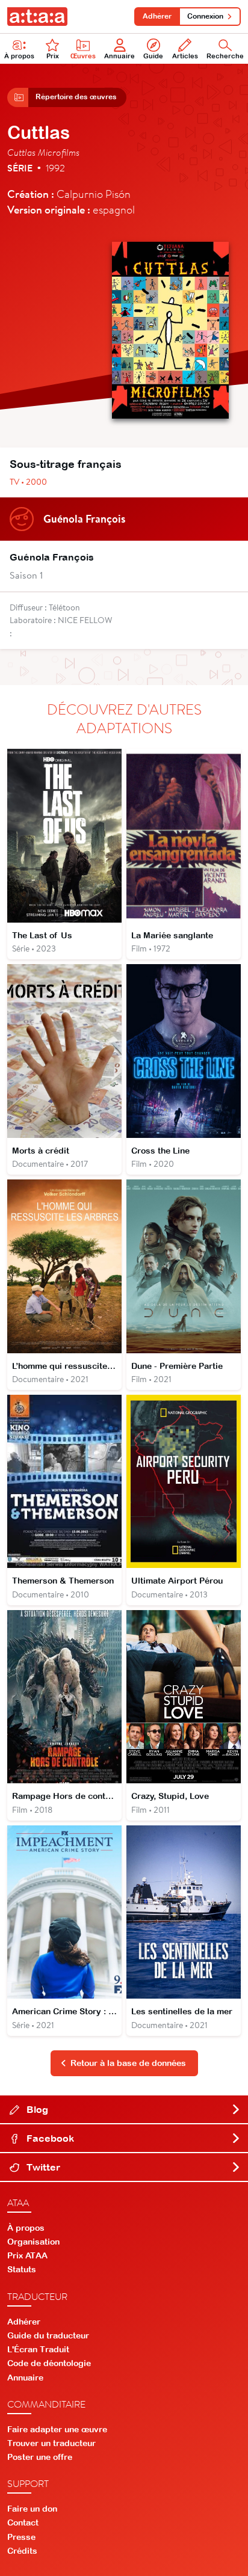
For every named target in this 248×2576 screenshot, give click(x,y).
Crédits (22, 2551)
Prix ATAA (27, 2255)
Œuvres (83, 56)
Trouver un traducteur (51, 2443)
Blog (36, 2109)
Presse (21, 2537)
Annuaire (119, 56)
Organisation (33, 2242)
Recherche (225, 56)
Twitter (42, 2167)
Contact (23, 2522)
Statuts (22, 2269)
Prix (53, 56)
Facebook (49, 2138)
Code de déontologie (49, 2363)
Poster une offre (40, 2457)
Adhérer (157, 16)
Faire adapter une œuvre (57, 2429)
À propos (19, 56)
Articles (185, 56)
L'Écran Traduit (38, 2349)
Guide (153, 56)
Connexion (205, 16)
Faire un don (32, 2509)
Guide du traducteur (48, 2335)
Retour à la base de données (128, 2063)
